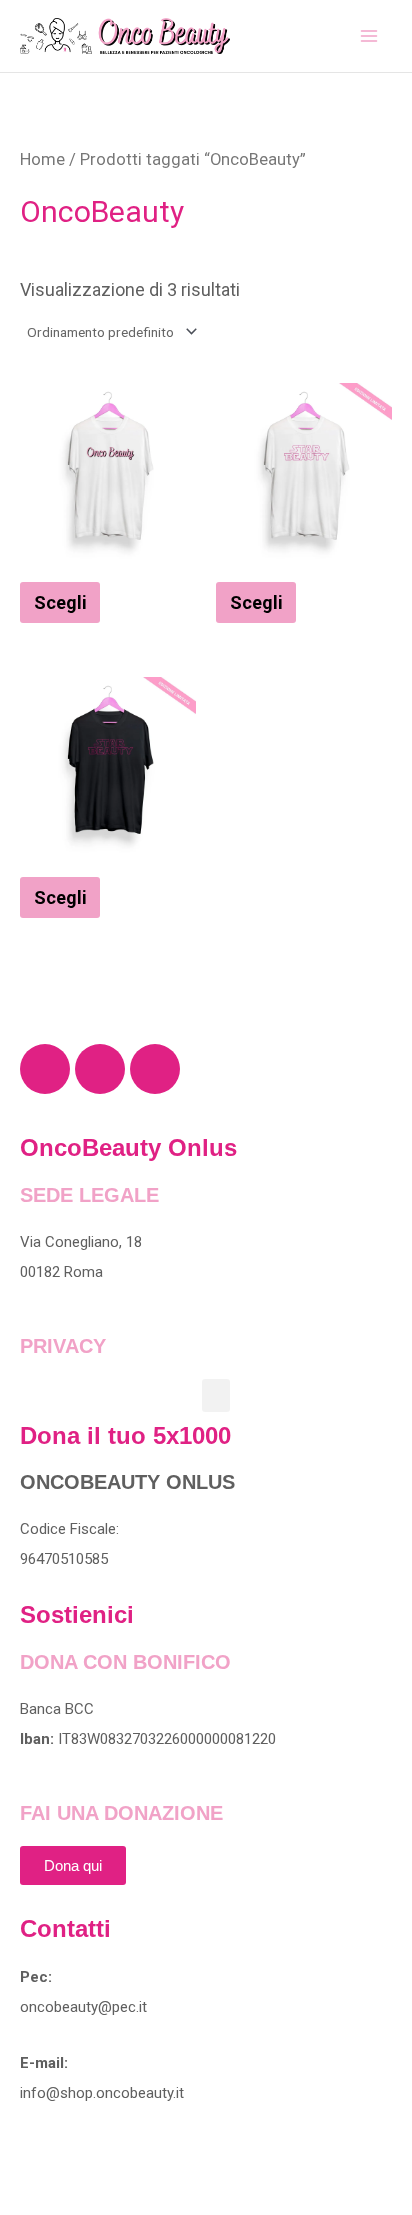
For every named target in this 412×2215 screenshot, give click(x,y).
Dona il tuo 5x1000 (125, 1435)
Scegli (60, 602)
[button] (216, 1395)
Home (42, 159)
